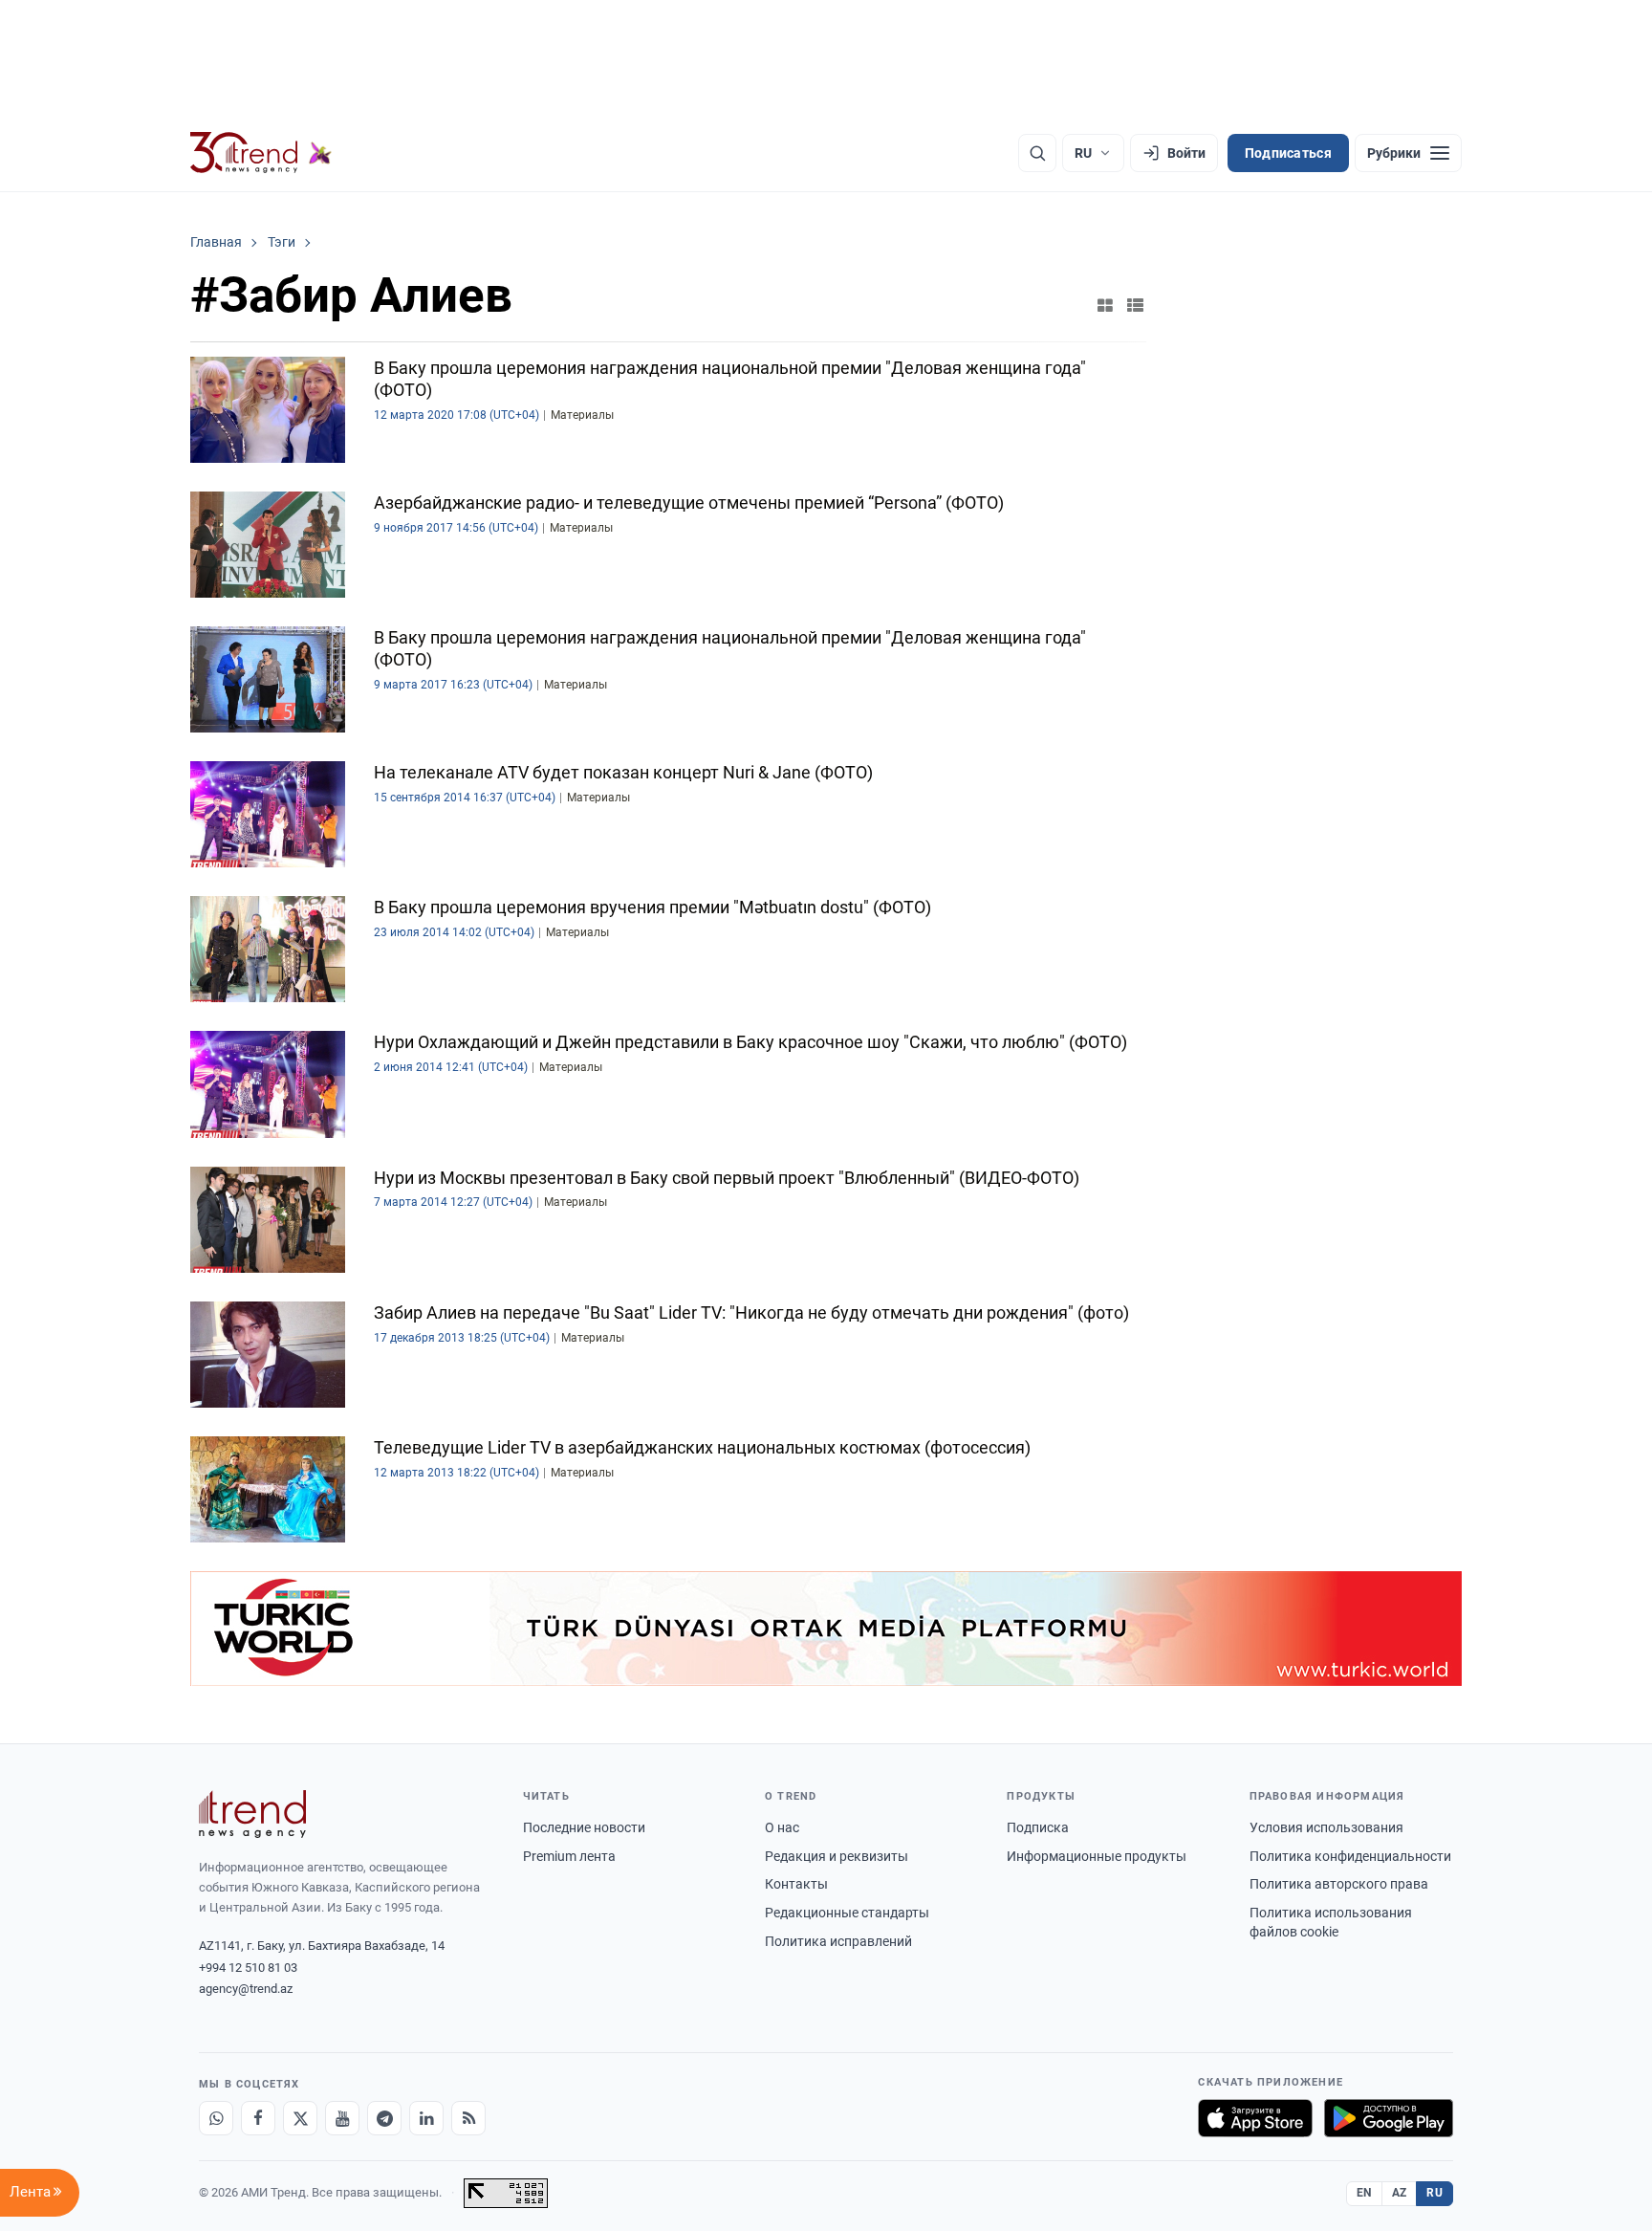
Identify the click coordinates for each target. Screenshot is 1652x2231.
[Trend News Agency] (252, 1814)
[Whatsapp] (216, 2118)
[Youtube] (342, 2118)
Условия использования (1326, 1827)
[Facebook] (258, 2118)
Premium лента (569, 1856)
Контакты (796, 1884)
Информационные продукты (1097, 1856)
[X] (300, 2118)
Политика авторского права (1339, 1884)
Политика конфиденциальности (1350, 1856)
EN (1364, 2193)
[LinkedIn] (426, 2118)
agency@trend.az (246, 1989)
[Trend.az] (261, 153)
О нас (782, 1827)
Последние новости (584, 1827)
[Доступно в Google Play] (1389, 2118)
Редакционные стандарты (847, 1913)
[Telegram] (384, 2118)
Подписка (1038, 1827)
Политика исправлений (838, 1941)
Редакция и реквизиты (837, 1856)
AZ (1400, 2193)
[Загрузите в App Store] (1255, 2118)
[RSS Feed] (468, 2118)
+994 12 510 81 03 (248, 1968)
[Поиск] (1037, 153)
